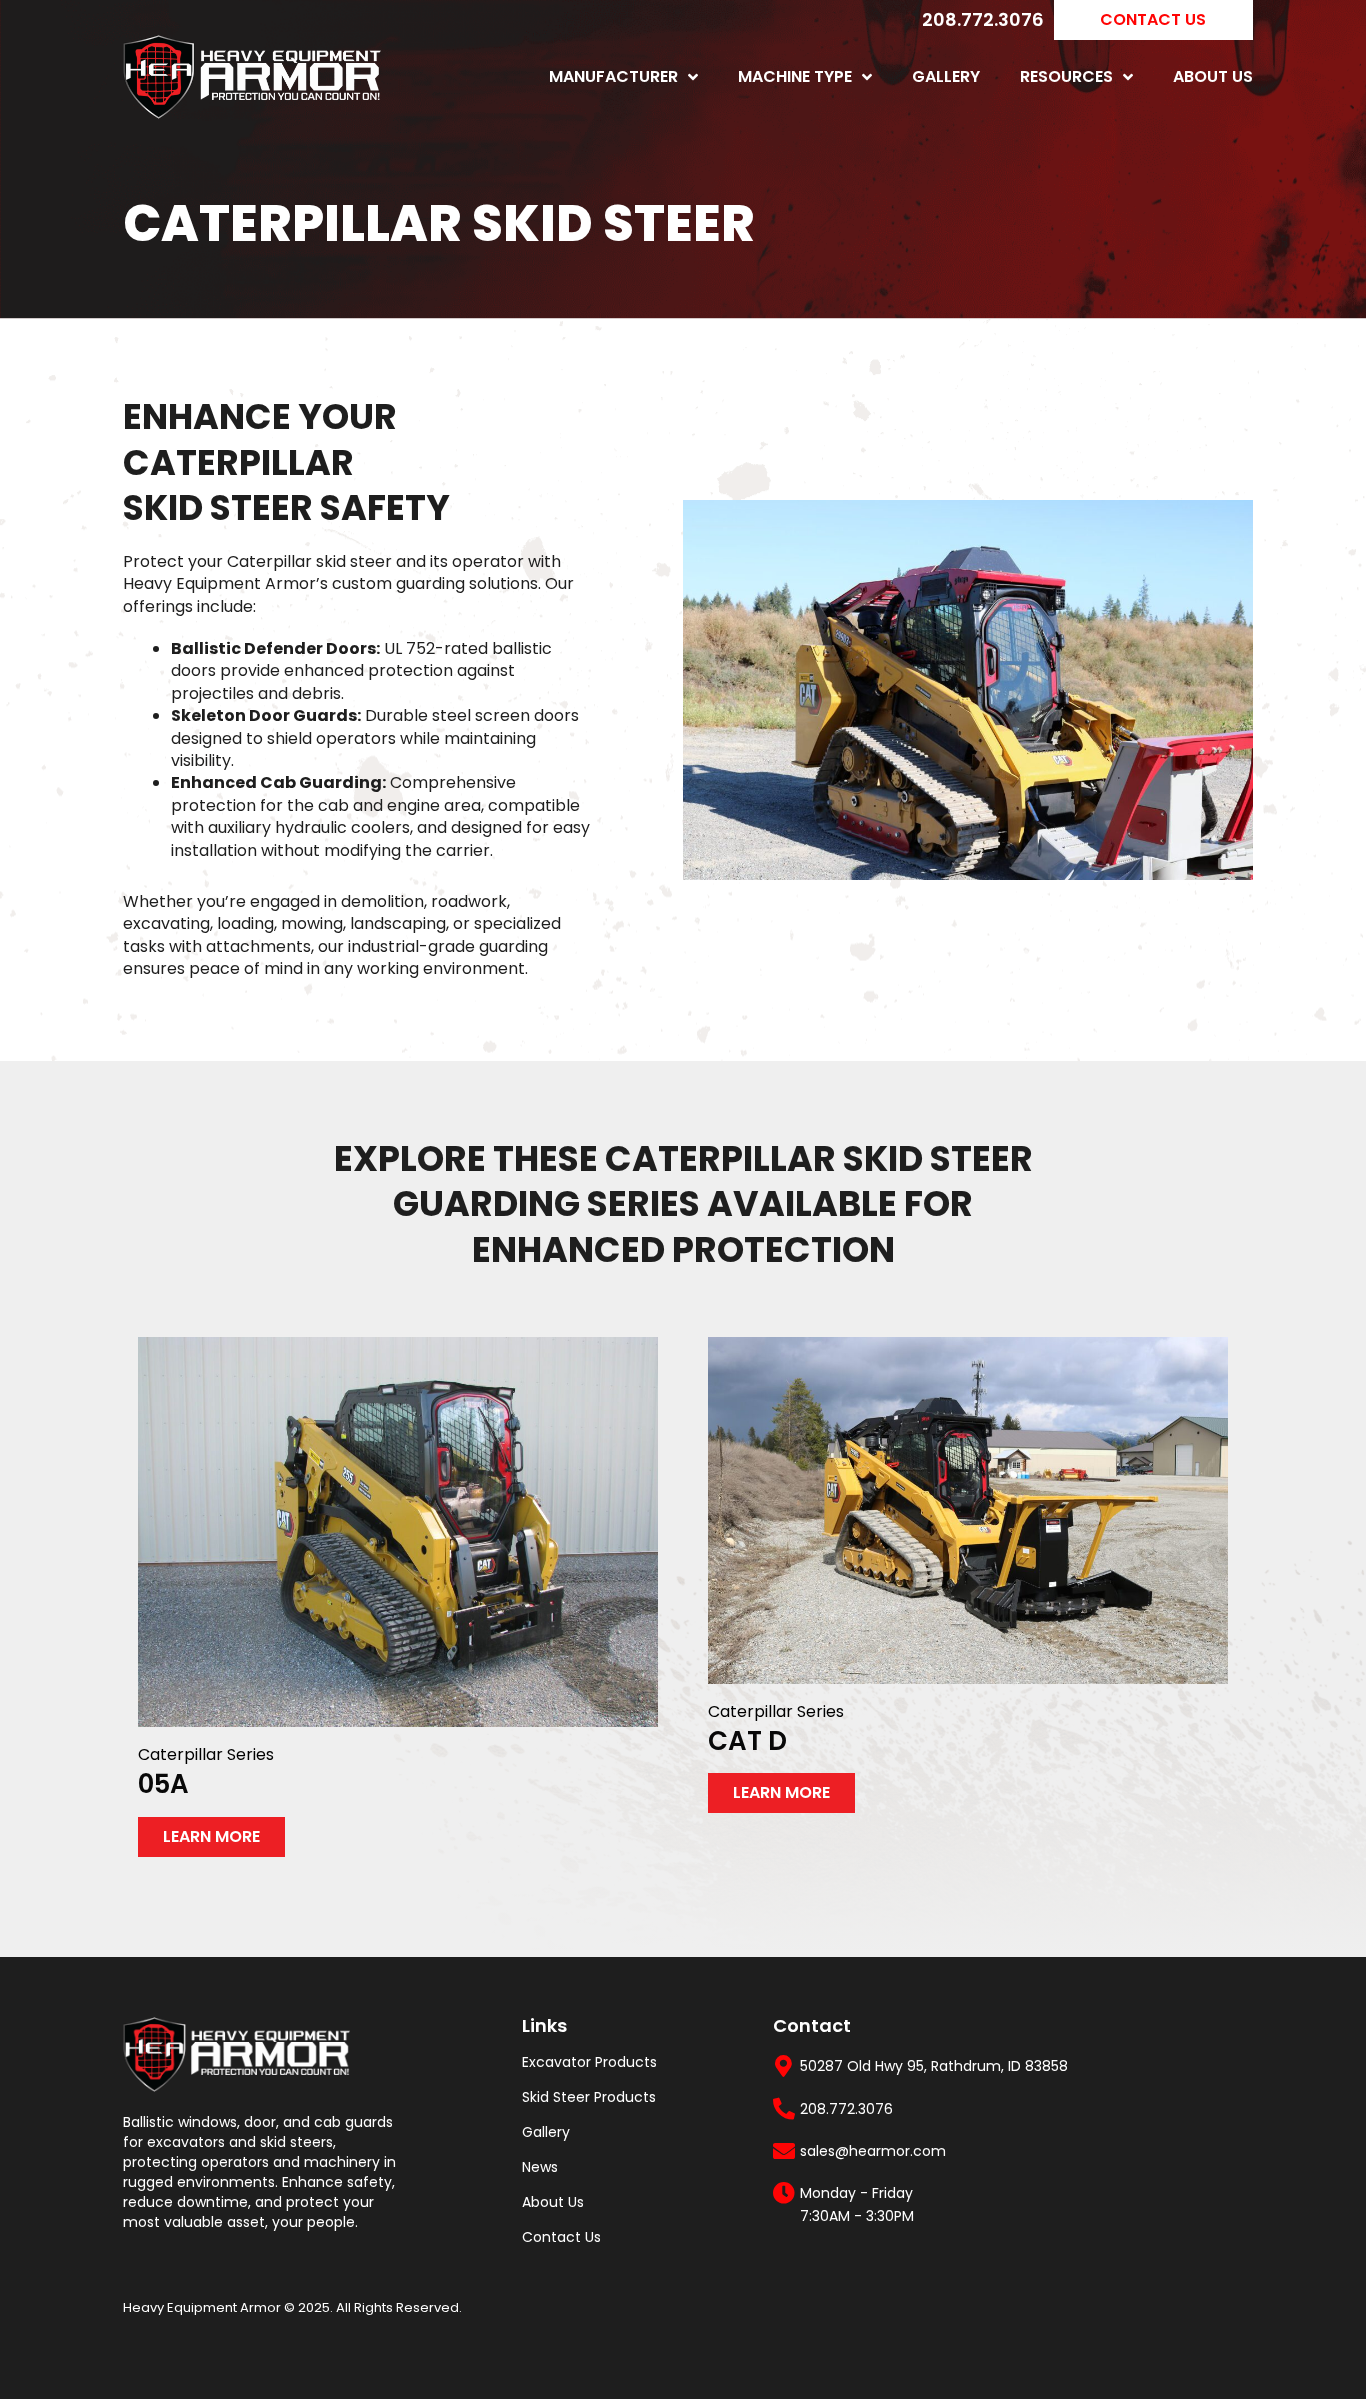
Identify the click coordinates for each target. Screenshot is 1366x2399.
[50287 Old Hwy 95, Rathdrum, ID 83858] (784, 2066)
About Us (1213, 76)
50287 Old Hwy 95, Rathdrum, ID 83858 (934, 2066)
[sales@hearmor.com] (784, 2151)
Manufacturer (613, 76)
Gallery (946, 76)
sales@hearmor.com (873, 2151)
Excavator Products (589, 2062)
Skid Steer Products (589, 2097)
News (540, 2167)
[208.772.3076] (784, 2109)
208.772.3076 (983, 19)
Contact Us (561, 2237)
